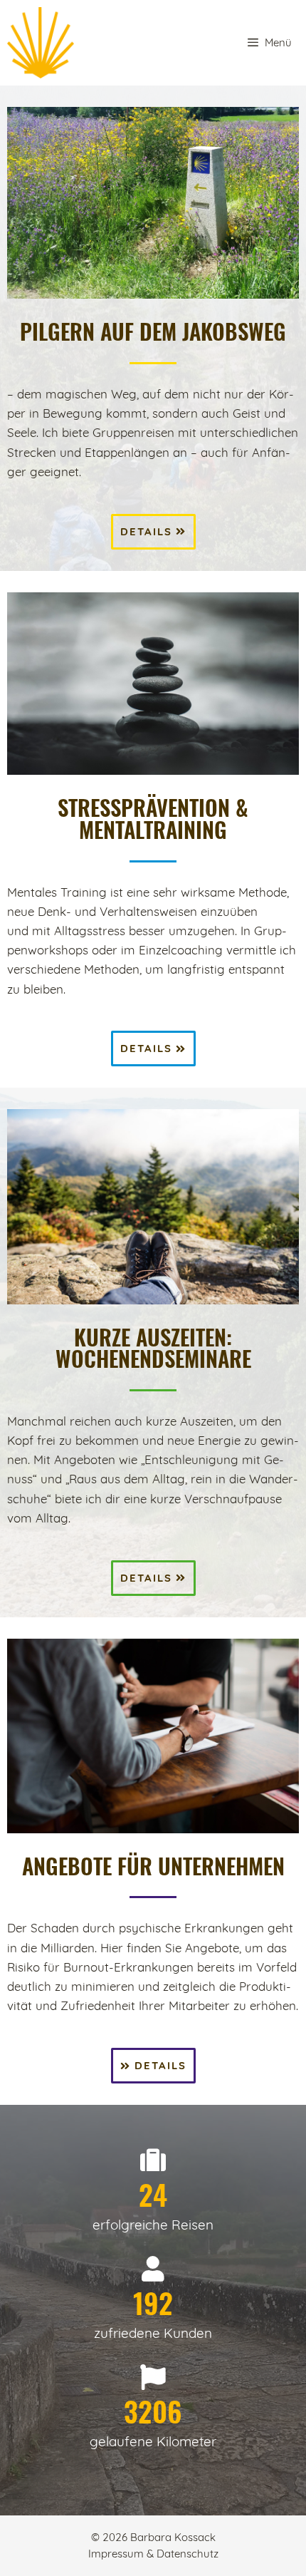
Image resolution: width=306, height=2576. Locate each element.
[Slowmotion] (41, 43)
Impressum (117, 2554)
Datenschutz (188, 2554)
